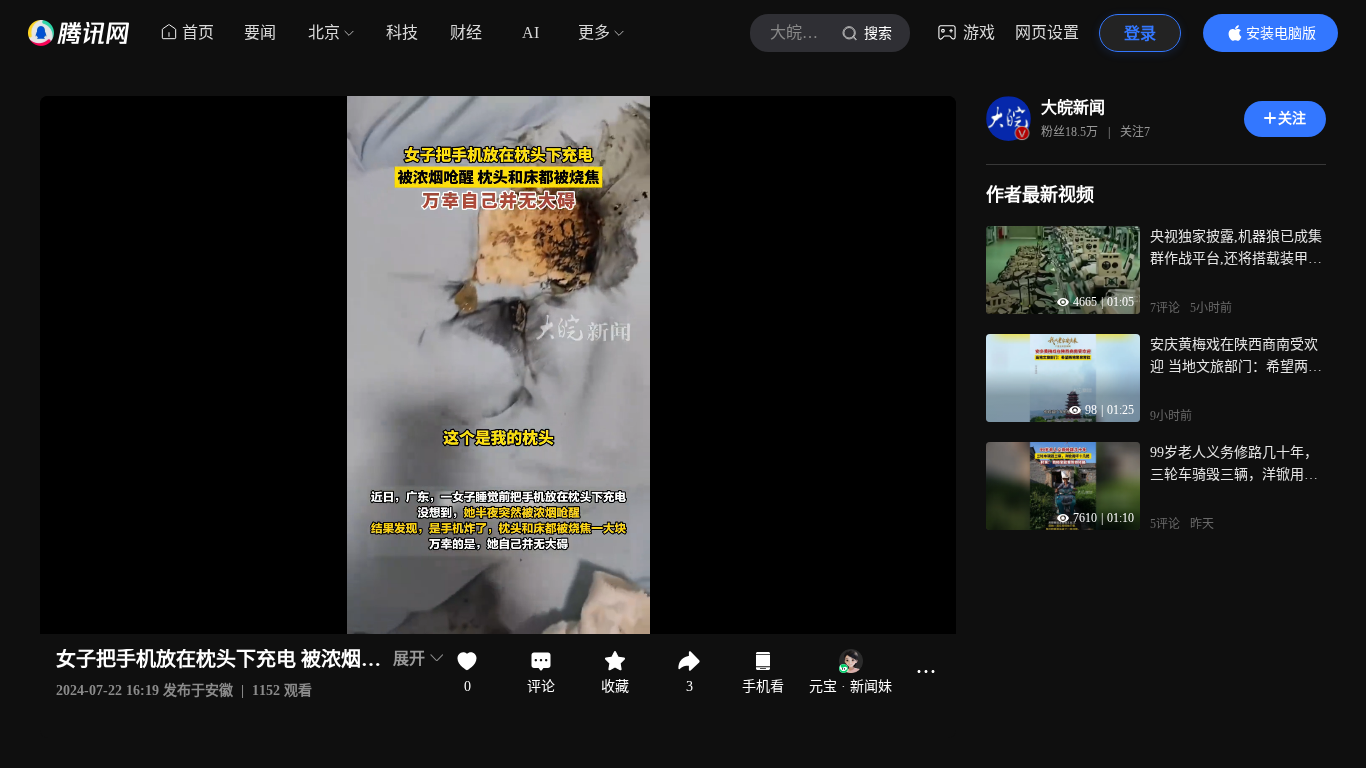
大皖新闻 (1073, 107)
